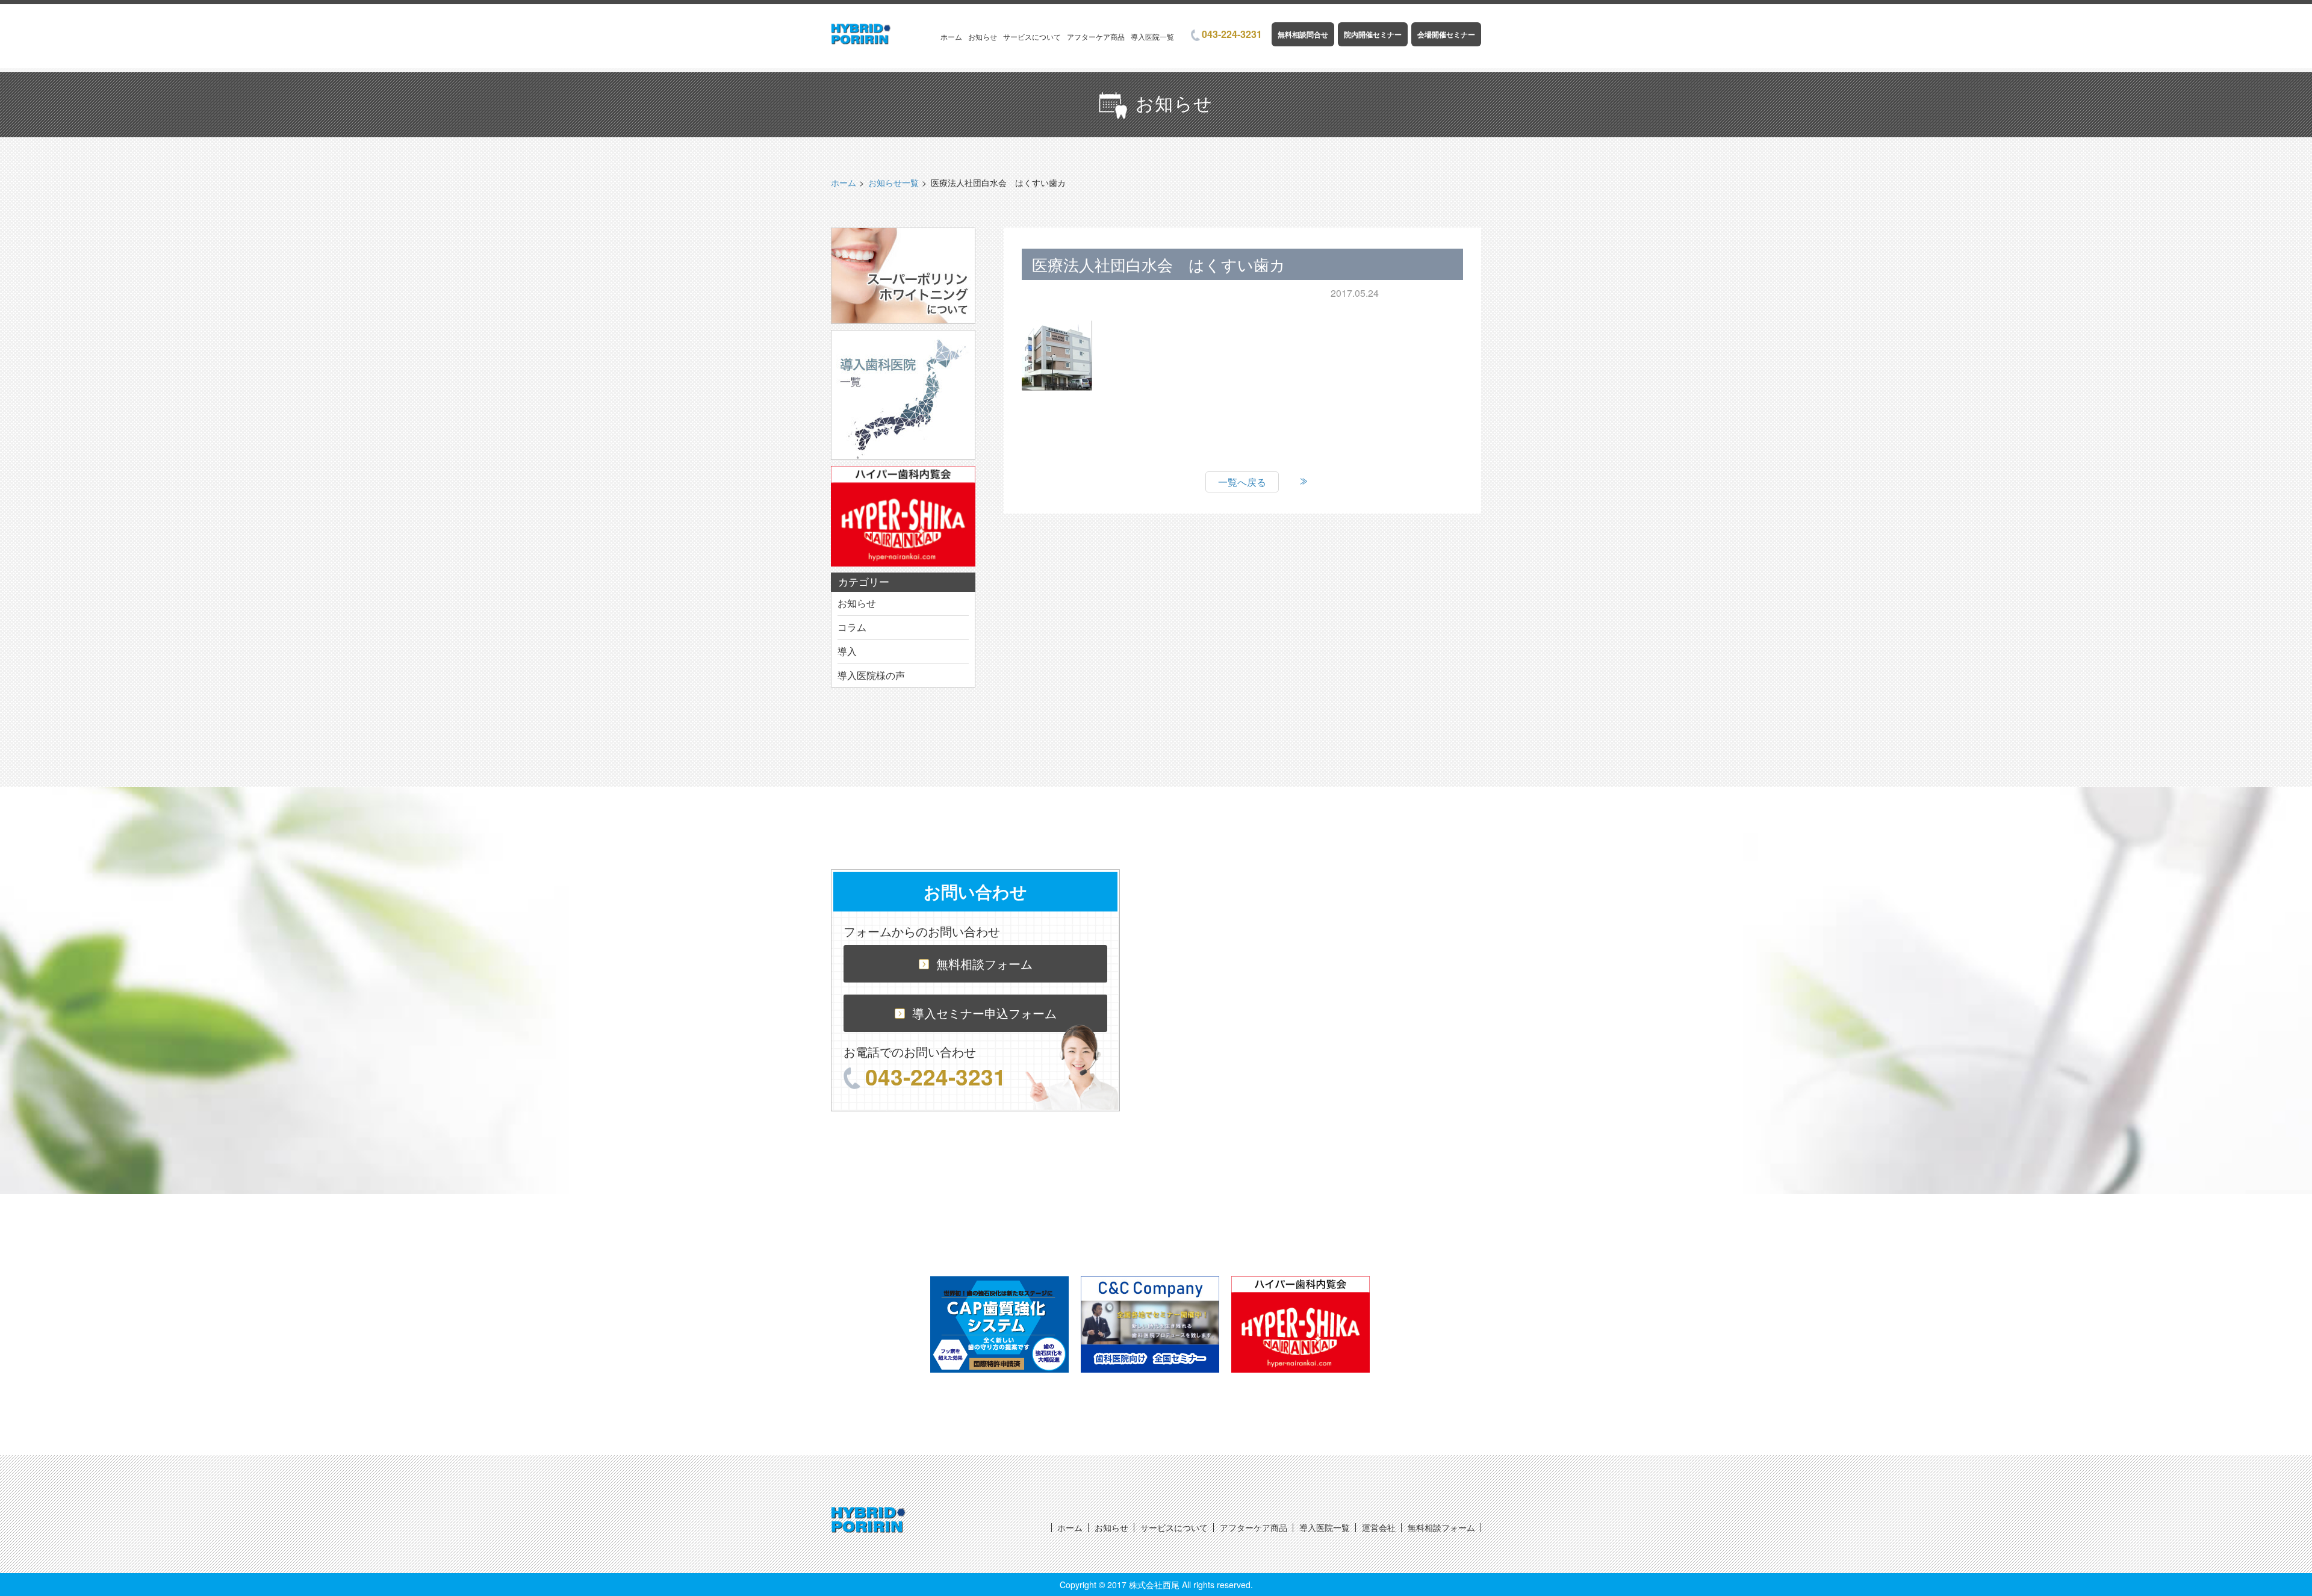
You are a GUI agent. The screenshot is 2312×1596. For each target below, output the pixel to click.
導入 (847, 651)
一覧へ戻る (1242, 482)
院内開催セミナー (1373, 34)
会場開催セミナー (1446, 34)
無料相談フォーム (984, 964)
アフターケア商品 (1096, 36)
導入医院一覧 (1152, 36)
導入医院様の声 (871, 675)
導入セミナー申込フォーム (984, 1013)
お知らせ (983, 36)
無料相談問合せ (1303, 34)
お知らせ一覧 (893, 182)
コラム (852, 627)
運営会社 (1379, 1527)
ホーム (951, 36)
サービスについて (1032, 36)
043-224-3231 (1232, 34)
